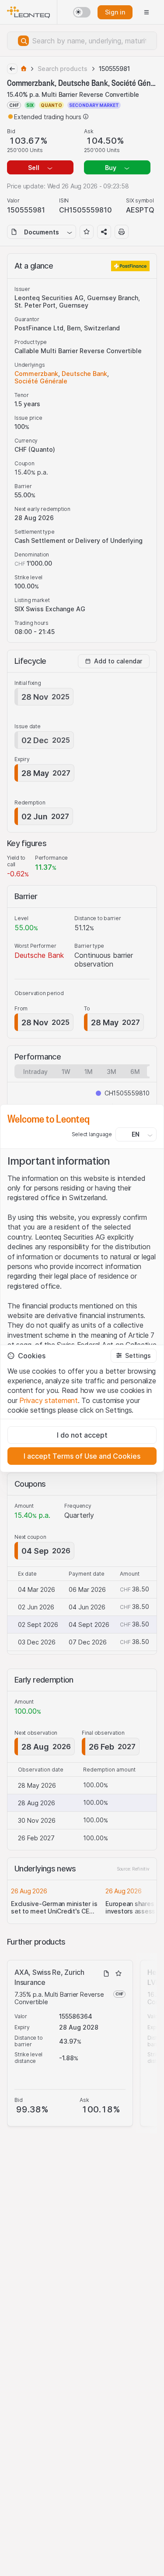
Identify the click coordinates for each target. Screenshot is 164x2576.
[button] (134, 1356)
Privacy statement (49, 1400)
